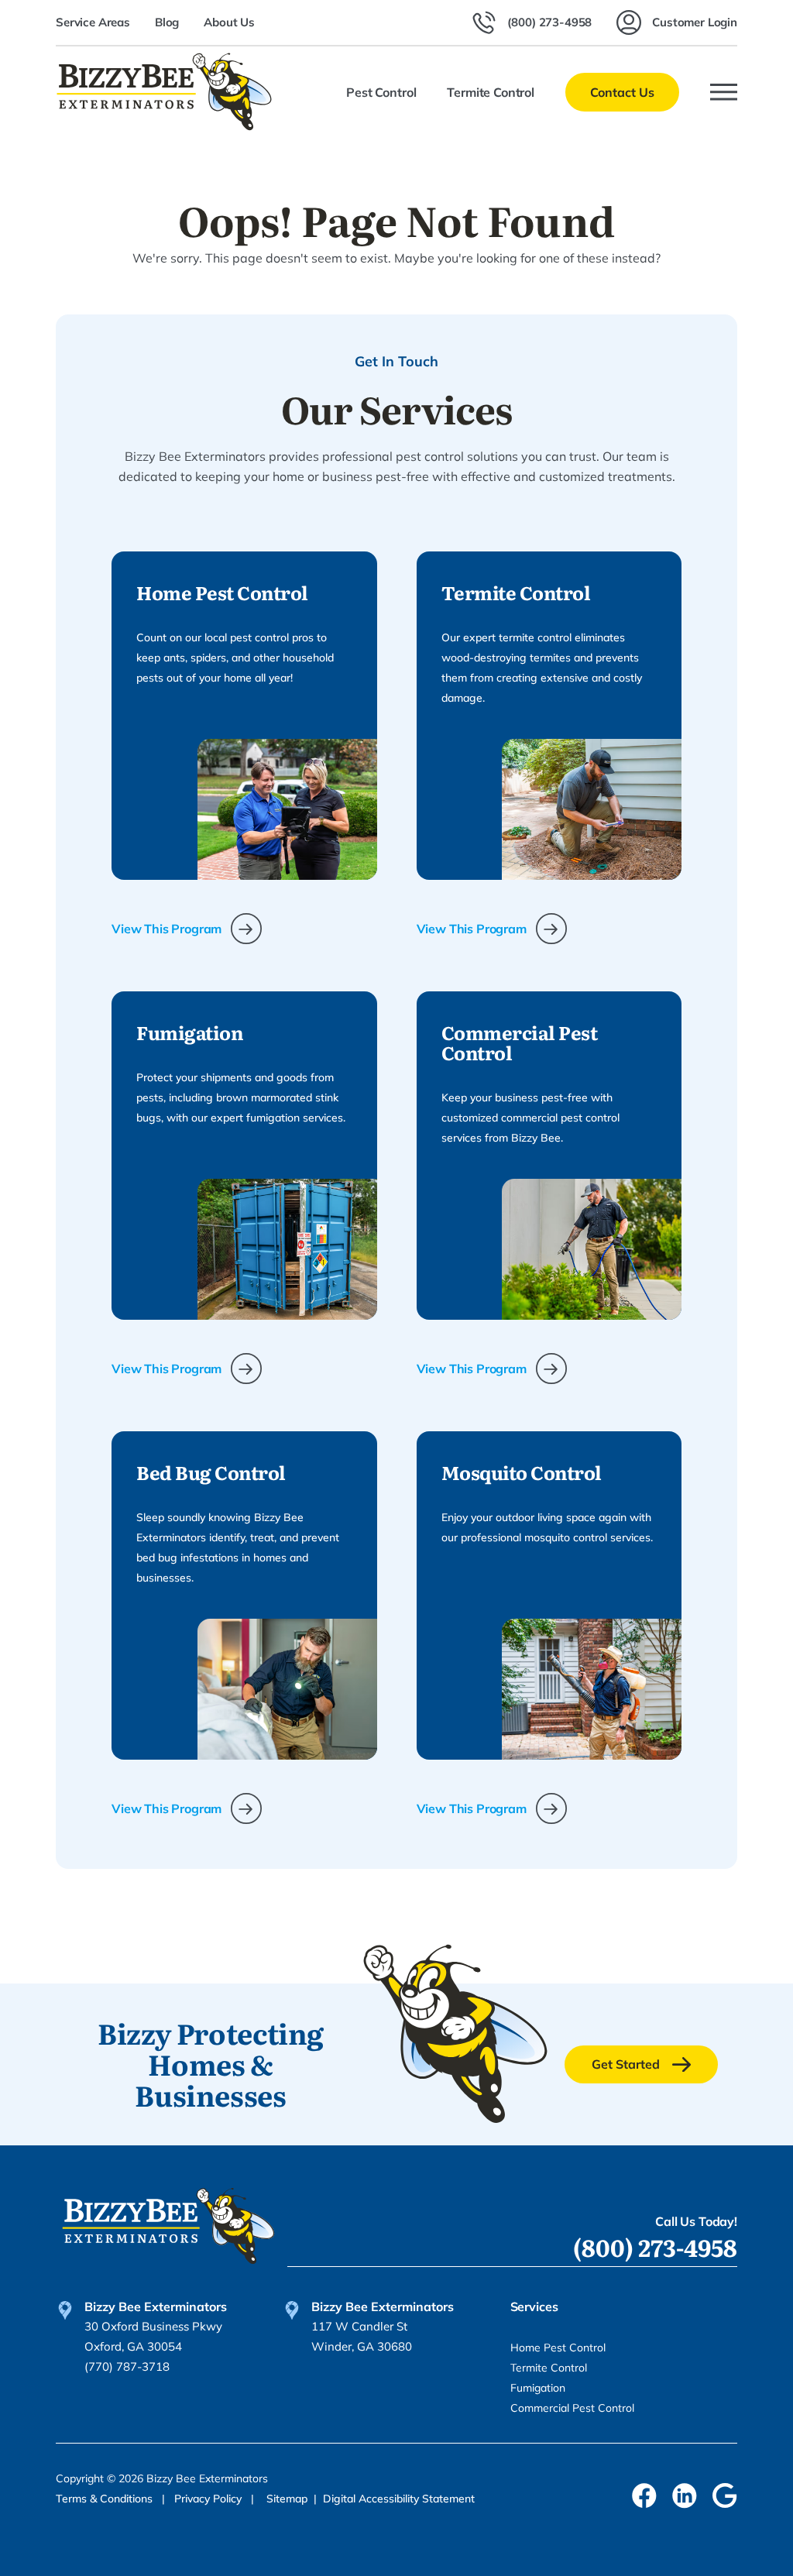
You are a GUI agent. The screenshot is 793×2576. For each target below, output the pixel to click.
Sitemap (287, 2499)
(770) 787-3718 (127, 2366)
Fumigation (538, 2388)
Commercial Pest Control (572, 2408)
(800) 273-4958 (655, 2247)
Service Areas (93, 22)
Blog (167, 22)
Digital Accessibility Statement (399, 2499)
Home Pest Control (558, 2348)
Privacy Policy (209, 2499)
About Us (229, 22)
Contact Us (622, 92)
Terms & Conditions (106, 2499)
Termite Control (549, 2368)
